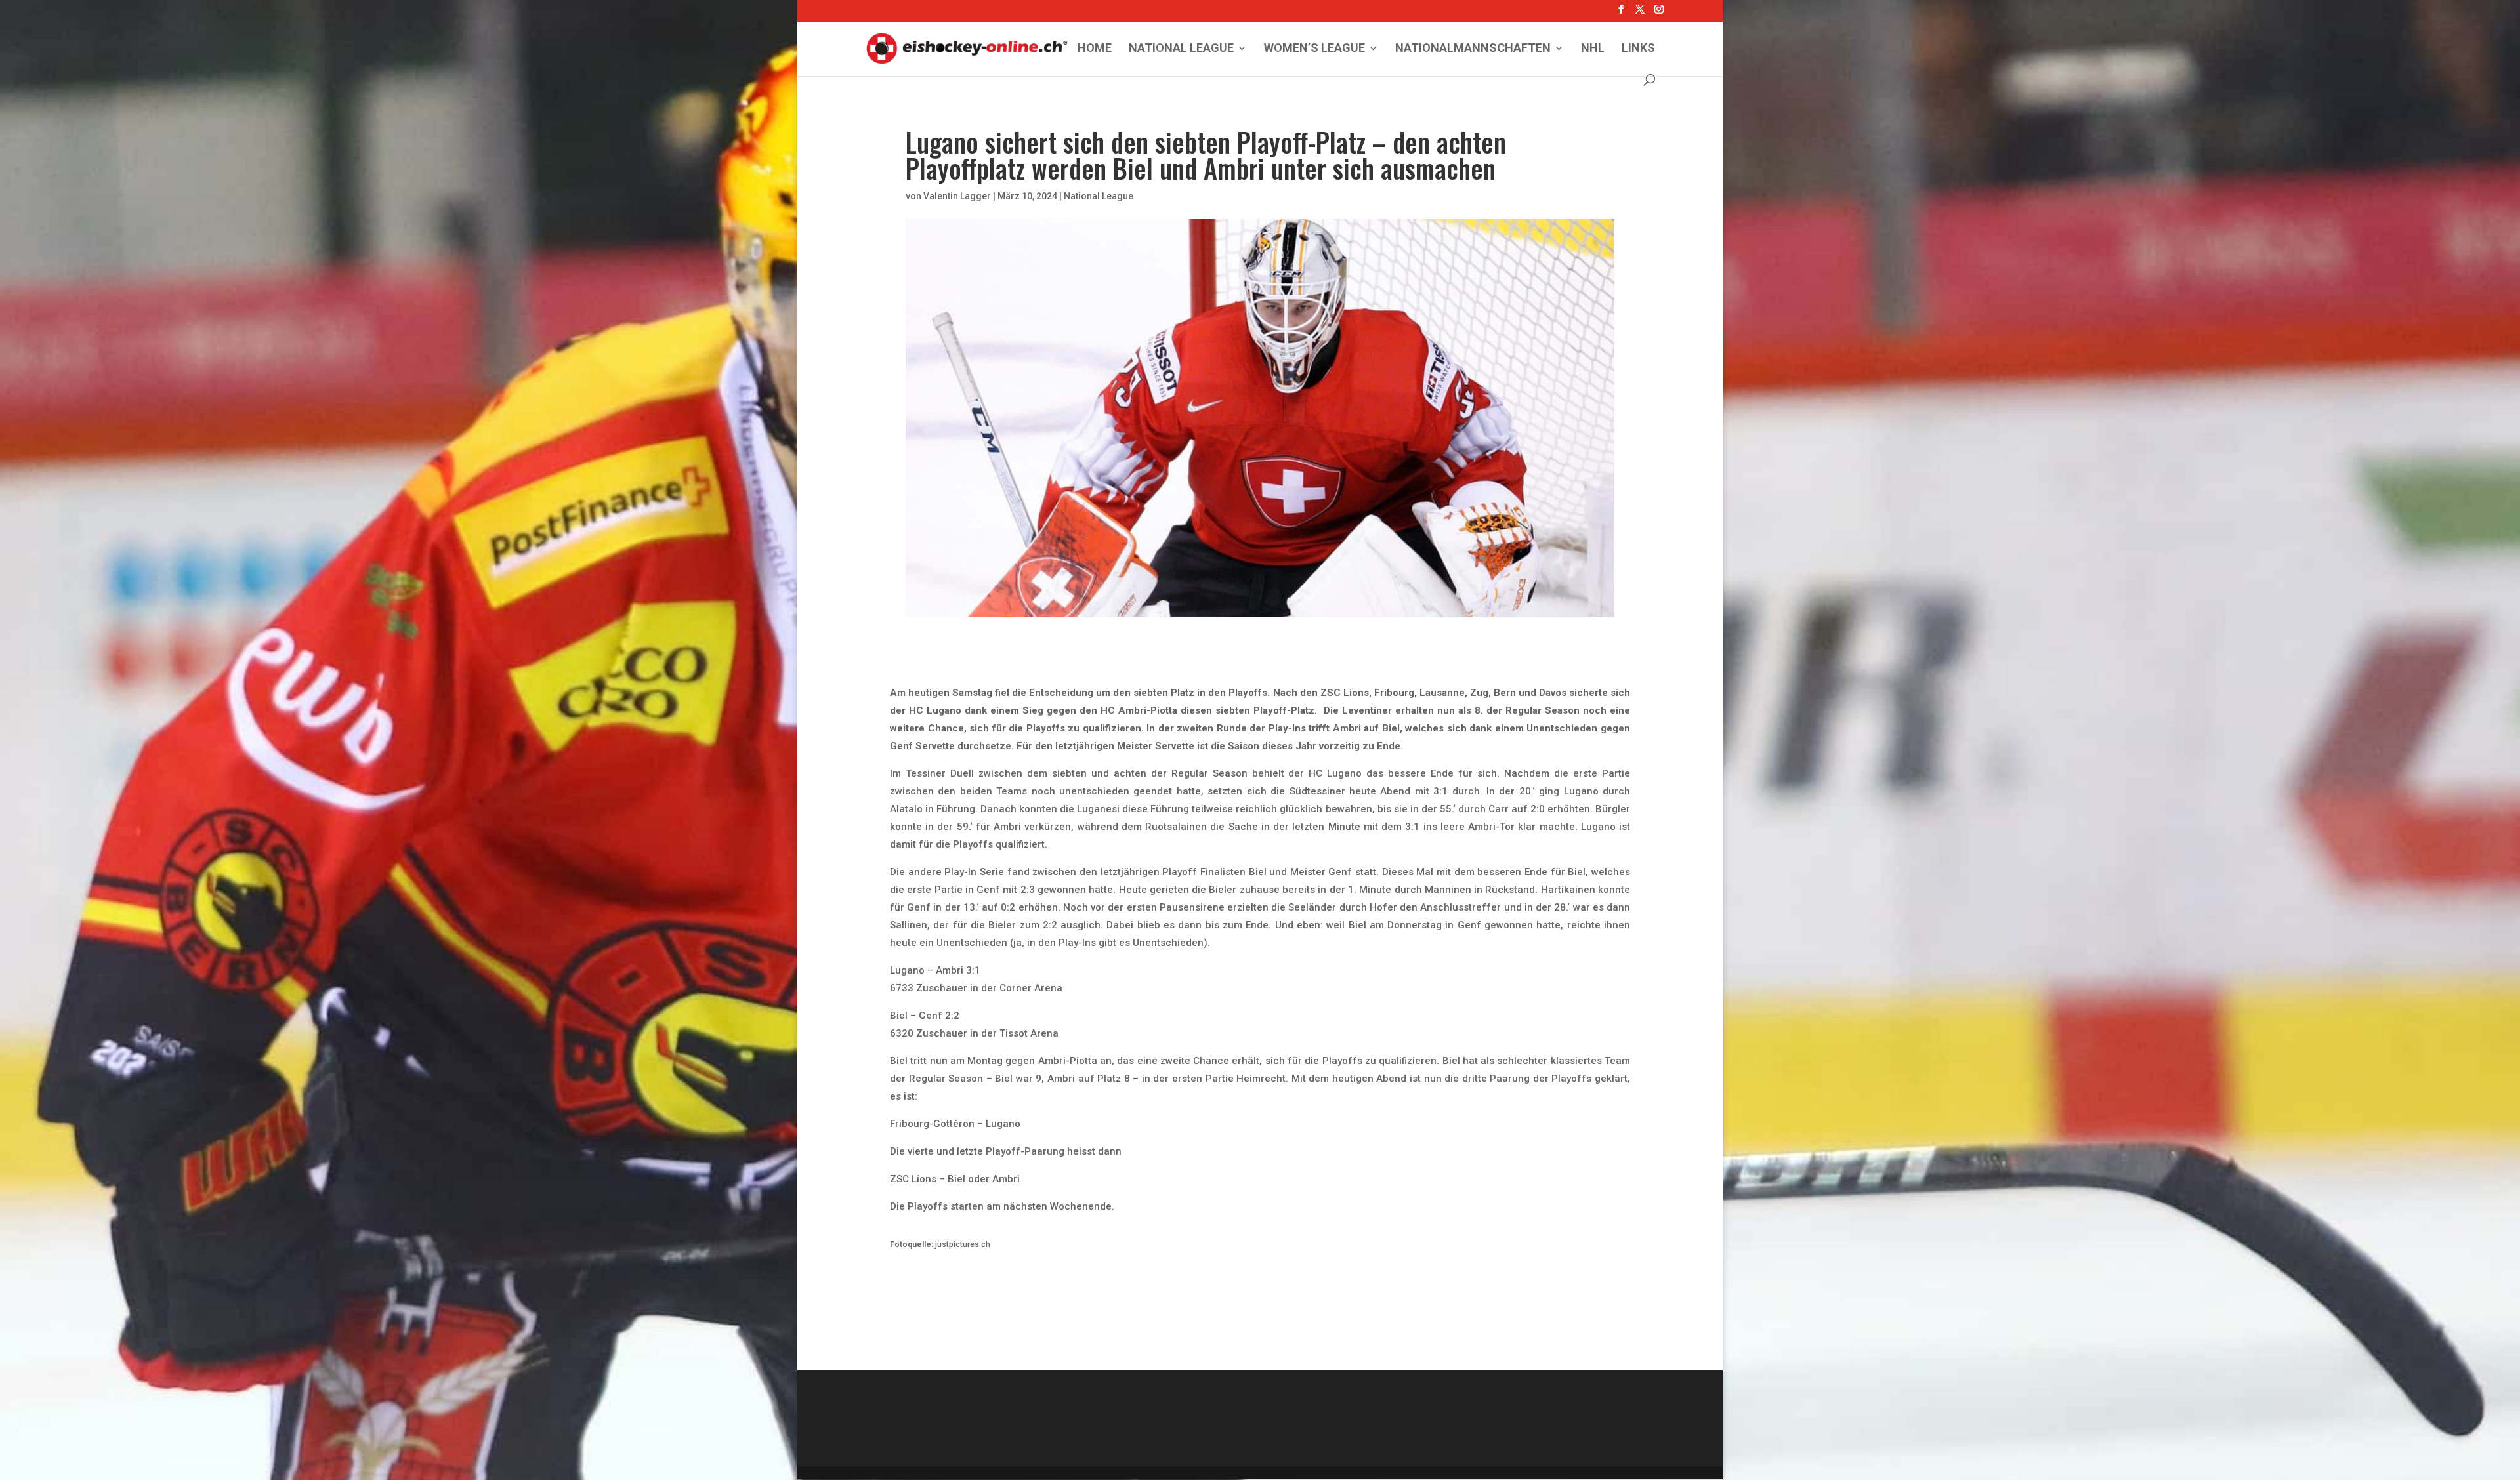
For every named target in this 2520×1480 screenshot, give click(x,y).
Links (1638, 49)
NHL (1593, 49)
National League (1181, 49)
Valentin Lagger (957, 196)
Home (1095, 49)
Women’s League (1314, 49)
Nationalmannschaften (1473, 49)
